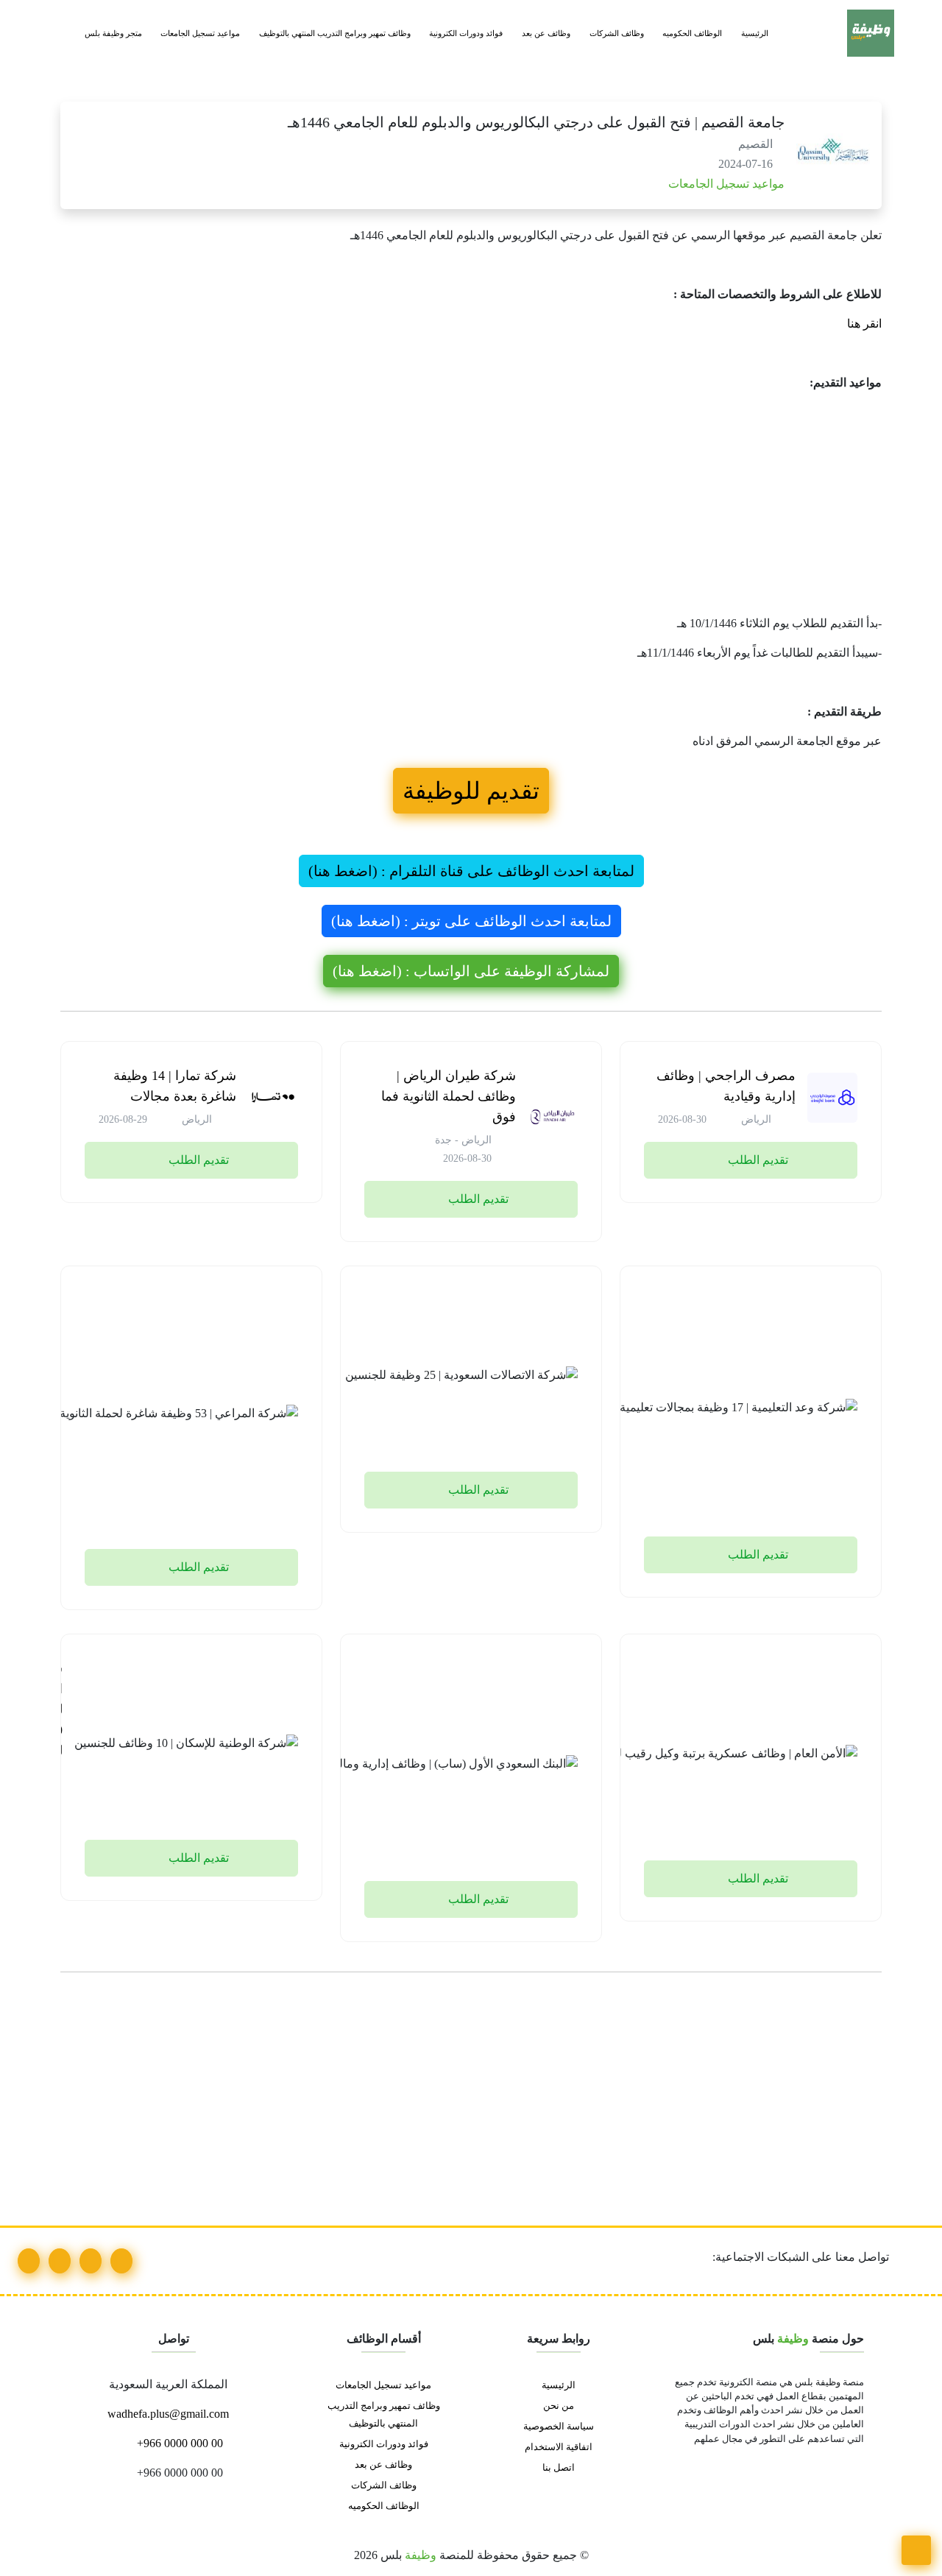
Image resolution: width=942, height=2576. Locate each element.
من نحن (559, 2406)
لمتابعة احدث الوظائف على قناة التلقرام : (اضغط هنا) (471, 871)
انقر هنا (863, 324)
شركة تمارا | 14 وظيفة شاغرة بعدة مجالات (175, 1086)
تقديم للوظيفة (471, 791)
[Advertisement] (471, 507)
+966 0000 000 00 (178, 2443)
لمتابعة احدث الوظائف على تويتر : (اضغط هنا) (471, 921)
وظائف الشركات (617, 33)
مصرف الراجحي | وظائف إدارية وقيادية (726, 1086)
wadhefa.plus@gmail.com (170, 2414)
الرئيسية (755, 33)
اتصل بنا (559, 2468)
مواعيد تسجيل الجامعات (200, 33)
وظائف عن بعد (546, 33)
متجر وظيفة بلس (113, 33)
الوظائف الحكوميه (692, 33)
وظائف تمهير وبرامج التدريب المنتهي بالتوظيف (335, 33)
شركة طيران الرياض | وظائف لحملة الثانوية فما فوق (449, 1096)
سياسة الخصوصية (559, 2427)
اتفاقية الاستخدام (559, 2447)
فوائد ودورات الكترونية (466, 33)
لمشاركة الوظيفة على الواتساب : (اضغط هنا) (471, 971)
